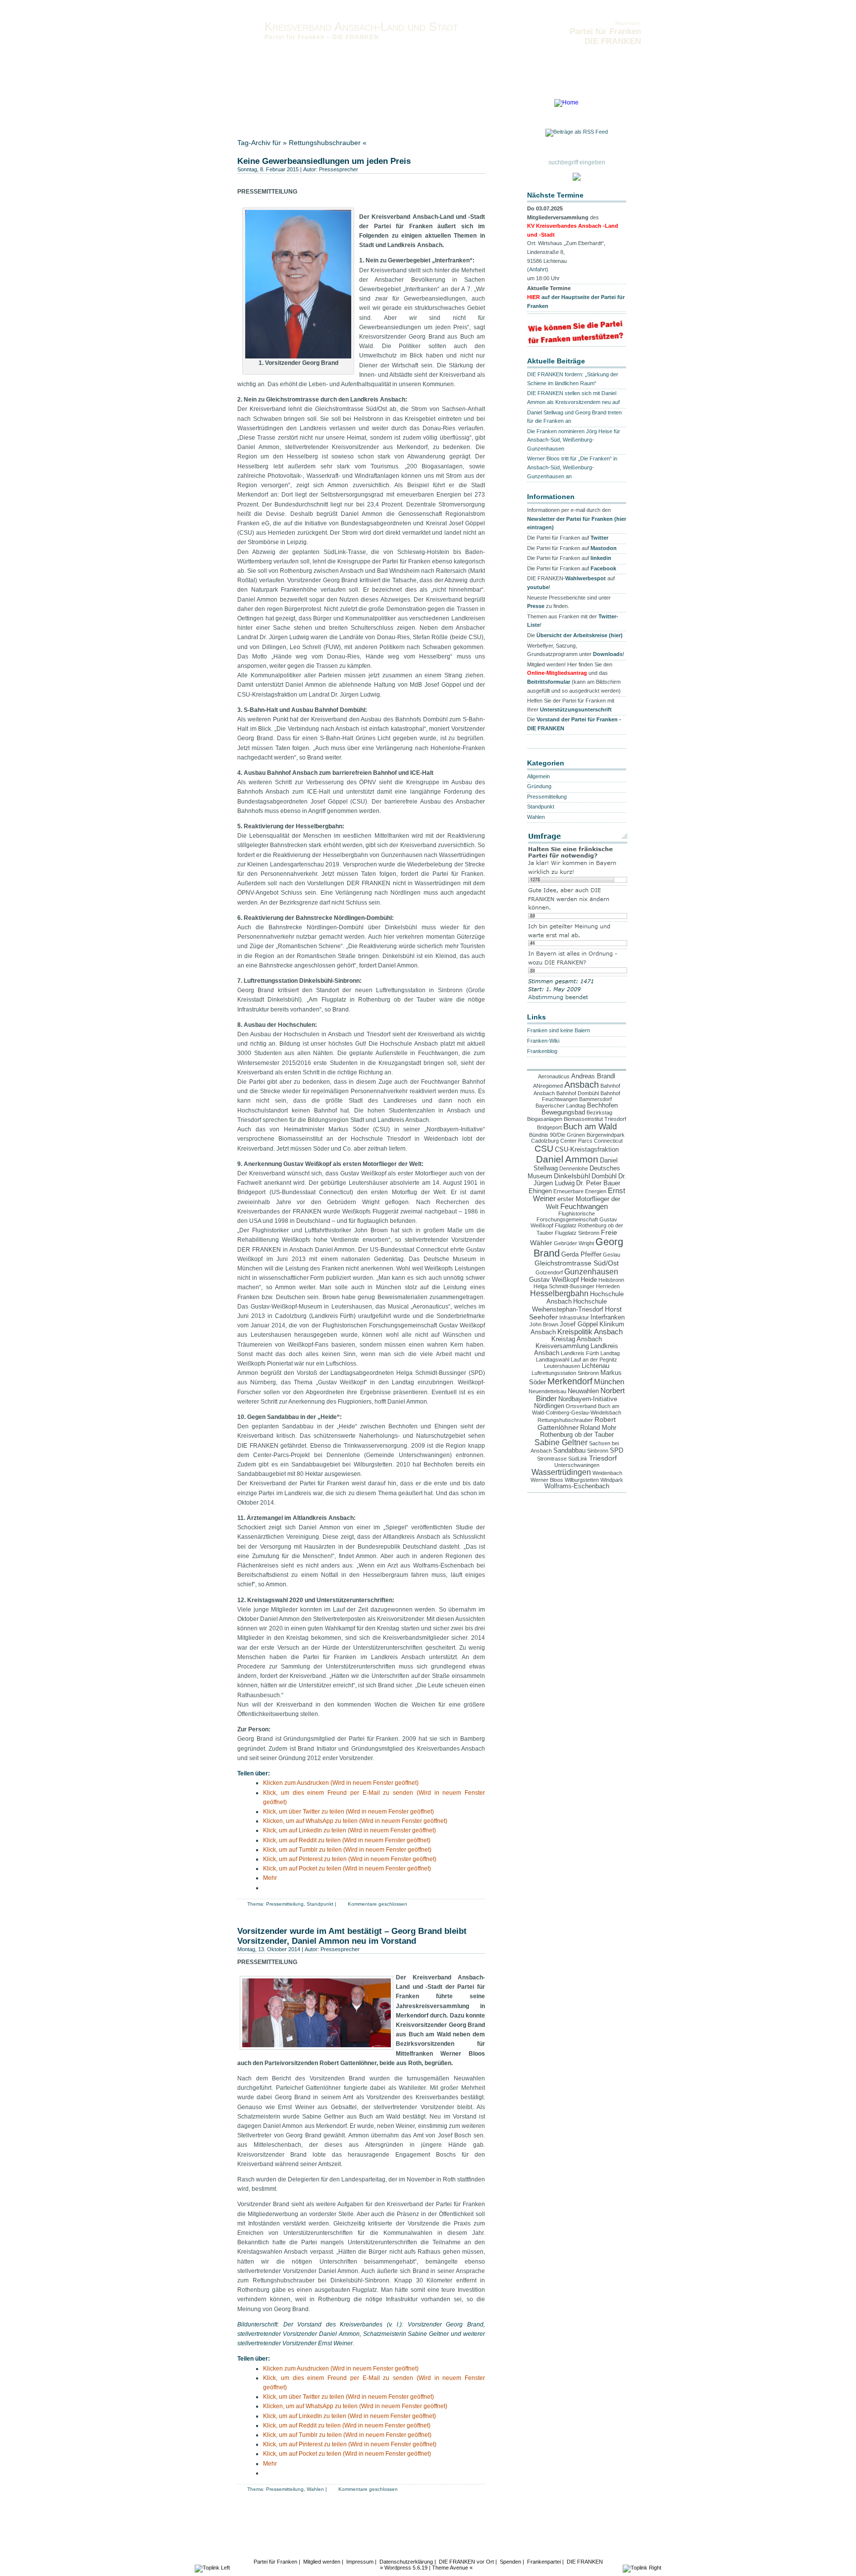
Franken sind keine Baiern (559, 1030)
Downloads (472, 105)
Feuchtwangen (584, 1207)
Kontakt (279, 105)
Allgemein (538, 776)
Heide (589, 1280)
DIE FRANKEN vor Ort (466, 2562)
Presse (536, 606)
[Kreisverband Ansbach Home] (566, 102)
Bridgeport (549, 1127)
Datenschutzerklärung (421, 105)
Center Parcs (576, 1141)
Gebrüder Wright (574, 1243)
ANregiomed (548, 1086)
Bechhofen (602, 1106)
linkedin (601, 558)
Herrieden (608, 1286)
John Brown (544, 1324)
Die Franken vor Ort (322, 105)
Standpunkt (320, 1904)
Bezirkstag (599, 1112)
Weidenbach (607, 1473)
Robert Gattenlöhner (577, 1423)
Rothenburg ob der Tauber (577, 1435)
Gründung (539, 786)
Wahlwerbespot (586, 578)
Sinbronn (598, 1451)
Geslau (612, 1255)
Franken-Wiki (543, 1041)
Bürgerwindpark (606, 1135)
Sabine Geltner (561, 1442)
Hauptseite (628, 23)
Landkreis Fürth (580, 1353)
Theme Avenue (450, 2568)
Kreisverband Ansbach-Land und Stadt (361, 26)
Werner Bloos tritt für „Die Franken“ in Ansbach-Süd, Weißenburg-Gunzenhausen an (572, 467)
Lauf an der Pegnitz (594, 1360)
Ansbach (582, 1085)
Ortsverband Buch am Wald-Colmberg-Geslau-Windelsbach (577, 1409)
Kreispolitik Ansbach (590, 1332)
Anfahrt (538, 269)
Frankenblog (542, 1051)
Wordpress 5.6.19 (406, 2568)
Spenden (510, 2562)
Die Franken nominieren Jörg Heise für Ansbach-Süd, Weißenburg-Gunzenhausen (574, 440)
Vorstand (249, 105)
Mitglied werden (322, 2562)
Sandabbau (569, 1451)
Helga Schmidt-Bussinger (564, 1286)
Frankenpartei (544, 2562)
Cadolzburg (545, 1141)
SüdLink (578, 1459)
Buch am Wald (590, 1127)
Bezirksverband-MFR (313, 112)
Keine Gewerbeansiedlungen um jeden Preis (324, 161)
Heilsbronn (611, 1280)
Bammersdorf (595, 1099)
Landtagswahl (553, 1360)
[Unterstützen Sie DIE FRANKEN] (577, 342)
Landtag (610, 1353)
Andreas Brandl (593, 1076)
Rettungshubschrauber (565, 1420)
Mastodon (604, 548)
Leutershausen (562, 1366)
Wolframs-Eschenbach (577, 1486)
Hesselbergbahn (559, 1293)
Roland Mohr (598, 1428)
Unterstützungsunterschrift (576, 709)
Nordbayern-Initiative (588, 1399)
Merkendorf (570, 1381)
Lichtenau (595, 1366)
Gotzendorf (549, 1272)
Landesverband (258, 112)
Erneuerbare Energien (580, 1191)
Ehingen (540, 1191)
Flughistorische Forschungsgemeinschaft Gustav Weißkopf (574, 1219)
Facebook (603, 568)
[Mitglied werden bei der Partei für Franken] (577, 178)
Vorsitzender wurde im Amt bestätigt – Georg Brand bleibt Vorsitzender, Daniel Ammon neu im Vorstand (352, 1936)
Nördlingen (549, 1406)
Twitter (599, 538)
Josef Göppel (579, 1324)
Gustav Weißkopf (554, 1280)
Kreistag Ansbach (577, 1339)
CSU (544, 1149)
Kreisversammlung (562, 1346)
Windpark (612, 1480)
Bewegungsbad (563, 1112)
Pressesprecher (339, 169)
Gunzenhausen (591, 1271)
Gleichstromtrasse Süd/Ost (577, 1263)
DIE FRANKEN (585, 2562)
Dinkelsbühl (572, 1176)
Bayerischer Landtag (561, 1106)
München (609, 1382)
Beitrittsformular (549, 682)
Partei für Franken (275, 2562)
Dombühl (604, 1176)
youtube (538, 587)
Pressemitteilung (285, 1904)
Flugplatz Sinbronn (577, 1233)
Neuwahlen (583, 1391)
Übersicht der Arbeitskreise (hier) (580, 635)
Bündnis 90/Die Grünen (557, 1135)
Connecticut (608, 1141)
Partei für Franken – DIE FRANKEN (322, 37)
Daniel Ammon (567, 1159)
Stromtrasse (552, 1459)
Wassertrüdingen (561, 1472)
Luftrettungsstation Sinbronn (565, 1373)
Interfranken (608, 1317)
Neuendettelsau (547, 1391)
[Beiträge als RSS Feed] (577, 134)
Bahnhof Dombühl (578, 1093)
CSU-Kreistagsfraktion (587, 1150)
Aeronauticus (554, 1076)
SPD (616, 1451)
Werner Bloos (547, 1480)
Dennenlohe (574, 1168)
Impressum (370, 105)
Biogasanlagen (545, 1119)
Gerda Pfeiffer (581, 1255)
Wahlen (315, 2489)
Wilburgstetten (582, 1480)
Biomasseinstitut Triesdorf (595, 1119)
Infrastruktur (574, 1317)
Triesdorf (603, 1458)
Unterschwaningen (577, 1465)
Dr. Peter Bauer (598, 1183)
